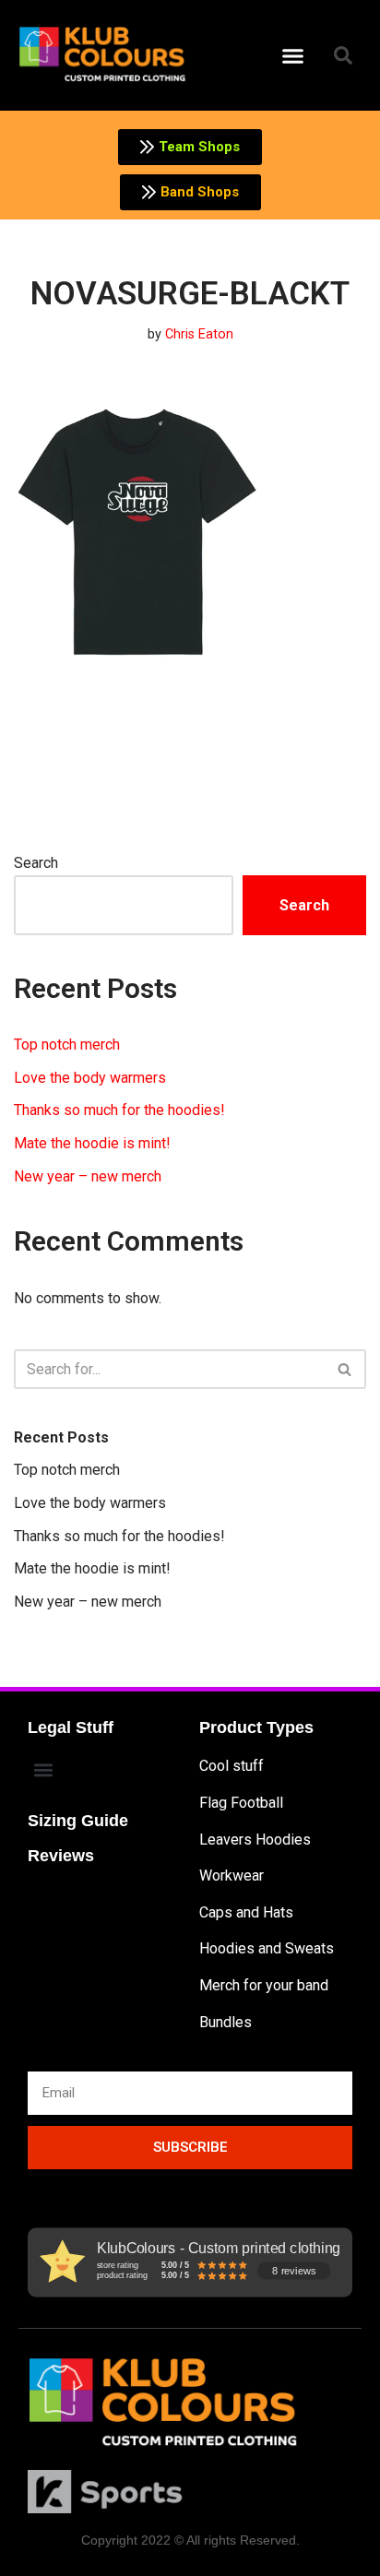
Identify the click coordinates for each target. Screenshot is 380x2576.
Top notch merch (67, 1045)
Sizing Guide (78, 1821)
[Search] (345, 1369)
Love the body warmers (90, 1078)
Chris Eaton (199, 334)
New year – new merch (88, 1176)
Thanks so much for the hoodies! (119, 1110)
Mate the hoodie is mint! (92, 1143)
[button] (293, 55)
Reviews (61, 1856)
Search (36, 863)
